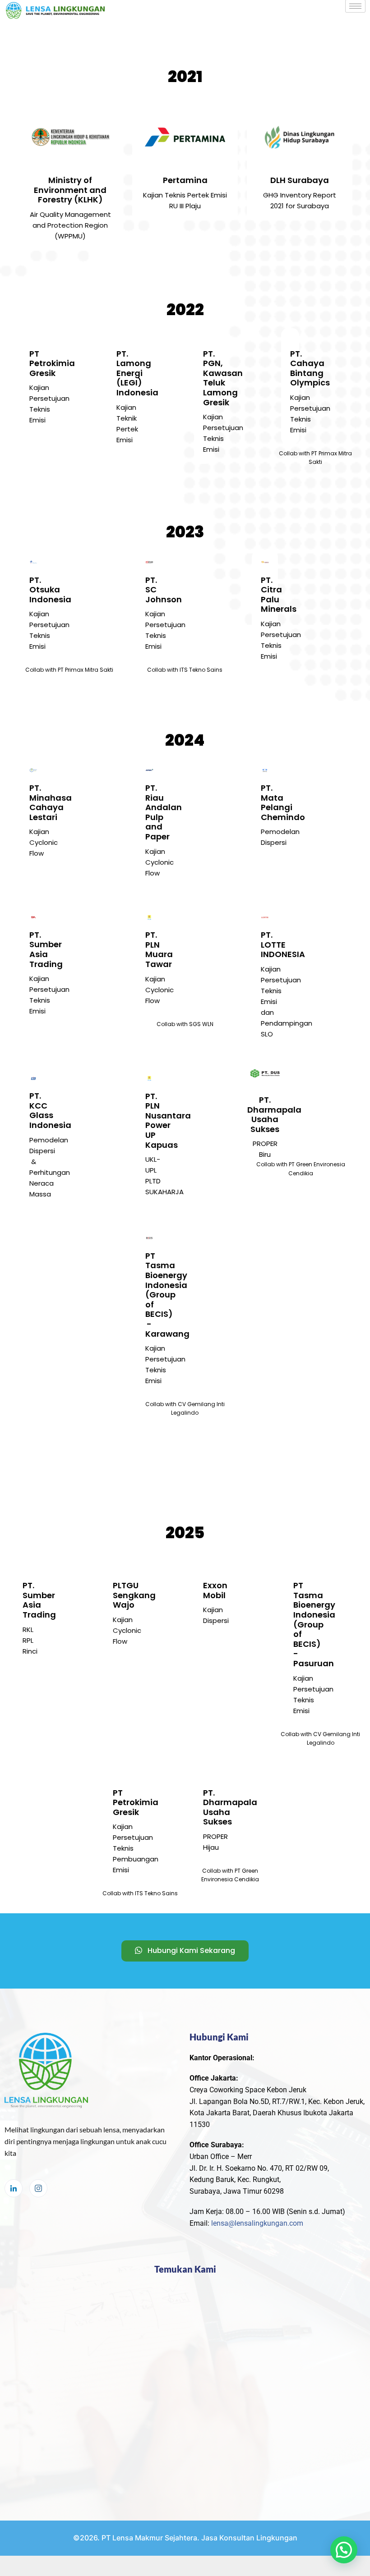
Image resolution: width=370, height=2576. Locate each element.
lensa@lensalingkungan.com (257, 2223)
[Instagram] (38, 2188)
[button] (344, 2550)
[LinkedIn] (14, 2188)
